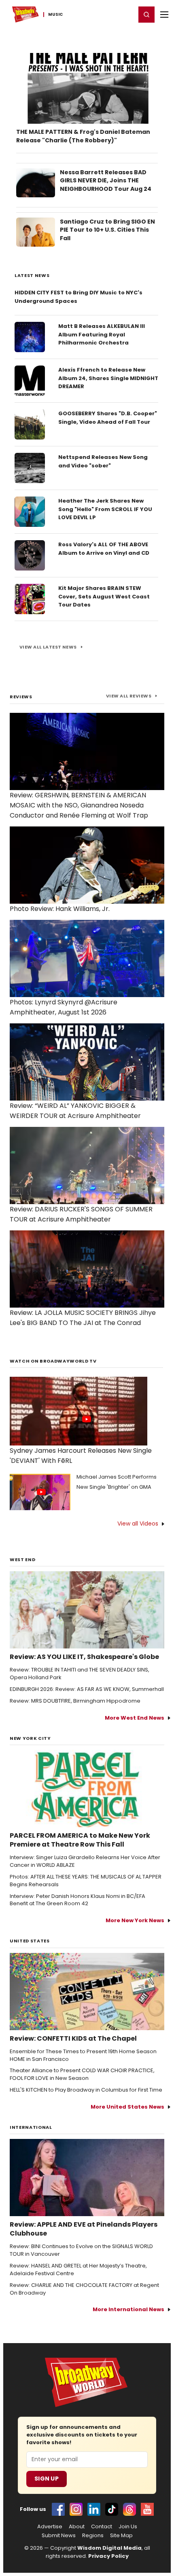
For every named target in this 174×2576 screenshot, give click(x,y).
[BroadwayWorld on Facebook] (58, 2509)
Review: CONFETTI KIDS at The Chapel (73, 2039)
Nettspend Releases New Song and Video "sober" (103, 461)
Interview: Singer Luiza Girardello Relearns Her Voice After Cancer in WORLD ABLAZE (85, 1861)
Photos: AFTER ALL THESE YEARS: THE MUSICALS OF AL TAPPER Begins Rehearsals (86, 1881)
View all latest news (48, 647)
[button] (146, 15)
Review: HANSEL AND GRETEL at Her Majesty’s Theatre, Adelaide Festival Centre (78, 2270)
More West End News (135, 1718)
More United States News (127, 2107)
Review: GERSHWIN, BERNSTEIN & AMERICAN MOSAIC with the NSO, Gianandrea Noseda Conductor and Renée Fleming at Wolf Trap (79, 805)
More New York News (135, 1920)
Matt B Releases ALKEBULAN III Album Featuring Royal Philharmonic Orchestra (102, 335)
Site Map (121, 2536)
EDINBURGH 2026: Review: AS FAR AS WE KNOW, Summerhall (87, 1689)
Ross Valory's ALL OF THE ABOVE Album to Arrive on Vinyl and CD (104, 549)
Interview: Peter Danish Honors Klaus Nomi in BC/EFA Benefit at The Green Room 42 (77, 1900)
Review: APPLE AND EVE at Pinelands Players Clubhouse (84, 2229)
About (77, 2527)
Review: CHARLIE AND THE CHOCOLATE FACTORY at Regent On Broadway (84, 2289)
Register (103, 14)
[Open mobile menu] (164, 15)
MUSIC (56, 15)
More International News (128, 2309)
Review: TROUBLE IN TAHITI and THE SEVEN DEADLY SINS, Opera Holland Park (80, 1674)
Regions (93, 2536)
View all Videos (138, 1524)
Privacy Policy (108, 2556)
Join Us (128, 2527)
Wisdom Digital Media (109, 2548)
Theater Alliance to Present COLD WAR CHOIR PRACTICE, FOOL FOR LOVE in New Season (82, 2074)
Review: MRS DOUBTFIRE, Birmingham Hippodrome (75, 1701)
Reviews (21, 697)
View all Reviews (129, 696)
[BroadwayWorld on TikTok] (112, 2509)
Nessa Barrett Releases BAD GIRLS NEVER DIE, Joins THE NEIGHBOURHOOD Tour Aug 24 (106, 181)
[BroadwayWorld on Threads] (129, 2509)
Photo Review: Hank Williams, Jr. (60, 909)
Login (126, 14)
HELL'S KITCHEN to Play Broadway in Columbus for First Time (86, 2090)
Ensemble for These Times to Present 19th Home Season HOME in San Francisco (83, 2055)
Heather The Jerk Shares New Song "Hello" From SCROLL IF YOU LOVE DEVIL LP (105, 509)
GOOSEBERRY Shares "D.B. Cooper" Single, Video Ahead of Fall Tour (108, 418)
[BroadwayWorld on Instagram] (76, 2509)
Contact (102, 2527)
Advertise (50, 2527)
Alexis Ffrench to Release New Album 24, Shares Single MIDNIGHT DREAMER (108, 378)
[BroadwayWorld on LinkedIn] (94, 2509)
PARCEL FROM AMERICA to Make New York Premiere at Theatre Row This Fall (80, 1840)
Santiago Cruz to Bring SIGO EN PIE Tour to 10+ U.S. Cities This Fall (107, 230)
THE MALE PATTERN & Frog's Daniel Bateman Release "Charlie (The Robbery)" (83, 136)
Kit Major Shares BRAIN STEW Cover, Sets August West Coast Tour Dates (104, 597)
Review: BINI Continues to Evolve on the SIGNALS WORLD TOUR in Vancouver (81, 2250)
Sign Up (47, 2479)
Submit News (59, 2536)
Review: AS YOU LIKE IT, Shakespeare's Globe (84, 1657)
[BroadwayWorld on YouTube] (147, 2509)
